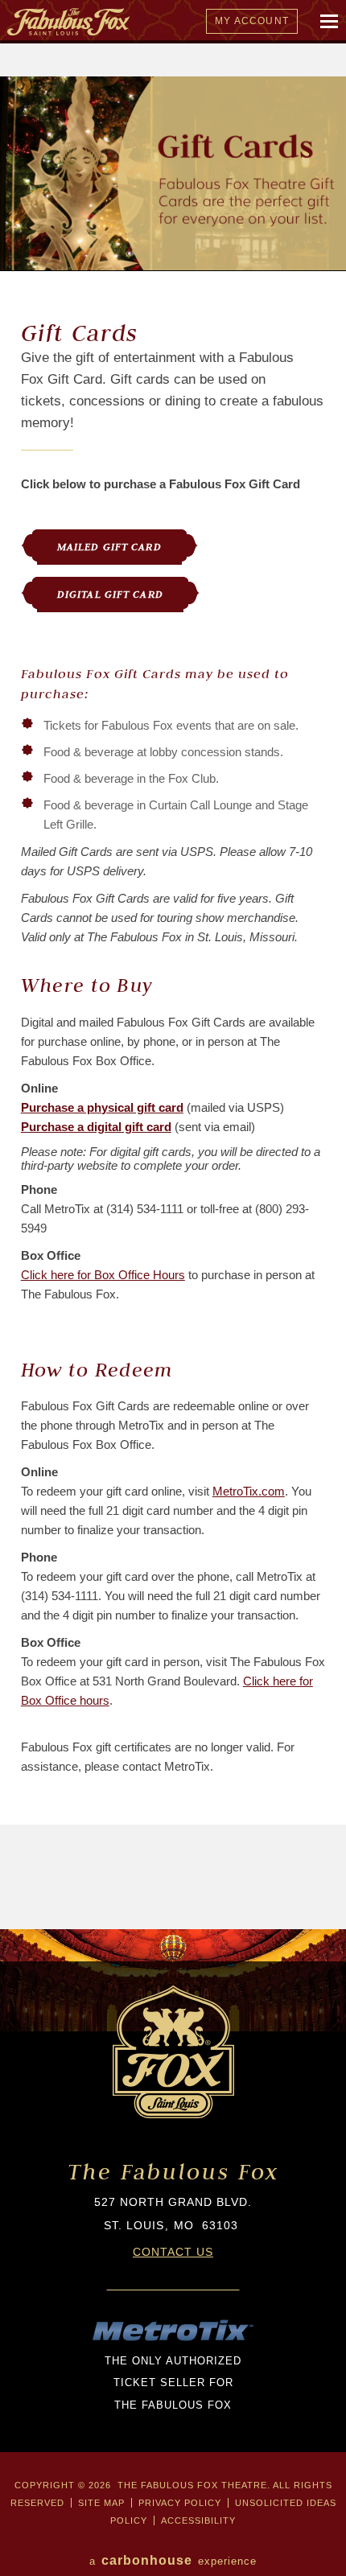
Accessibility (198, 2520)
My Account (252, 21)
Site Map (101, 2503)
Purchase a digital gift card (96, 1127)
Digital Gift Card (110, 594)
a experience (173, 2560)
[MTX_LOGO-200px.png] (173, 2339)
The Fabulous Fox (173, 2172)
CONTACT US (173, 2252)
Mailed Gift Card (109, 547)
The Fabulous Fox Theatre (147, 22)
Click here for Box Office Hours (103, 1275)
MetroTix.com (249, 1491)
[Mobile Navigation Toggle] (330, 22)
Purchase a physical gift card (102, 1107)
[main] (173, 1003)
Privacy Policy (180, 2503)
